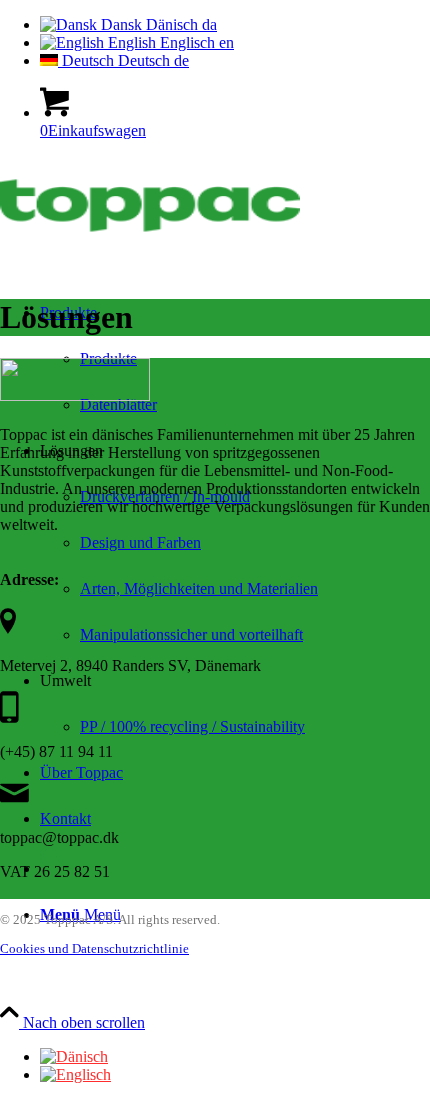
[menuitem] (255, 589)
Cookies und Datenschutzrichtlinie (94, 948)
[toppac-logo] (150, 250)
